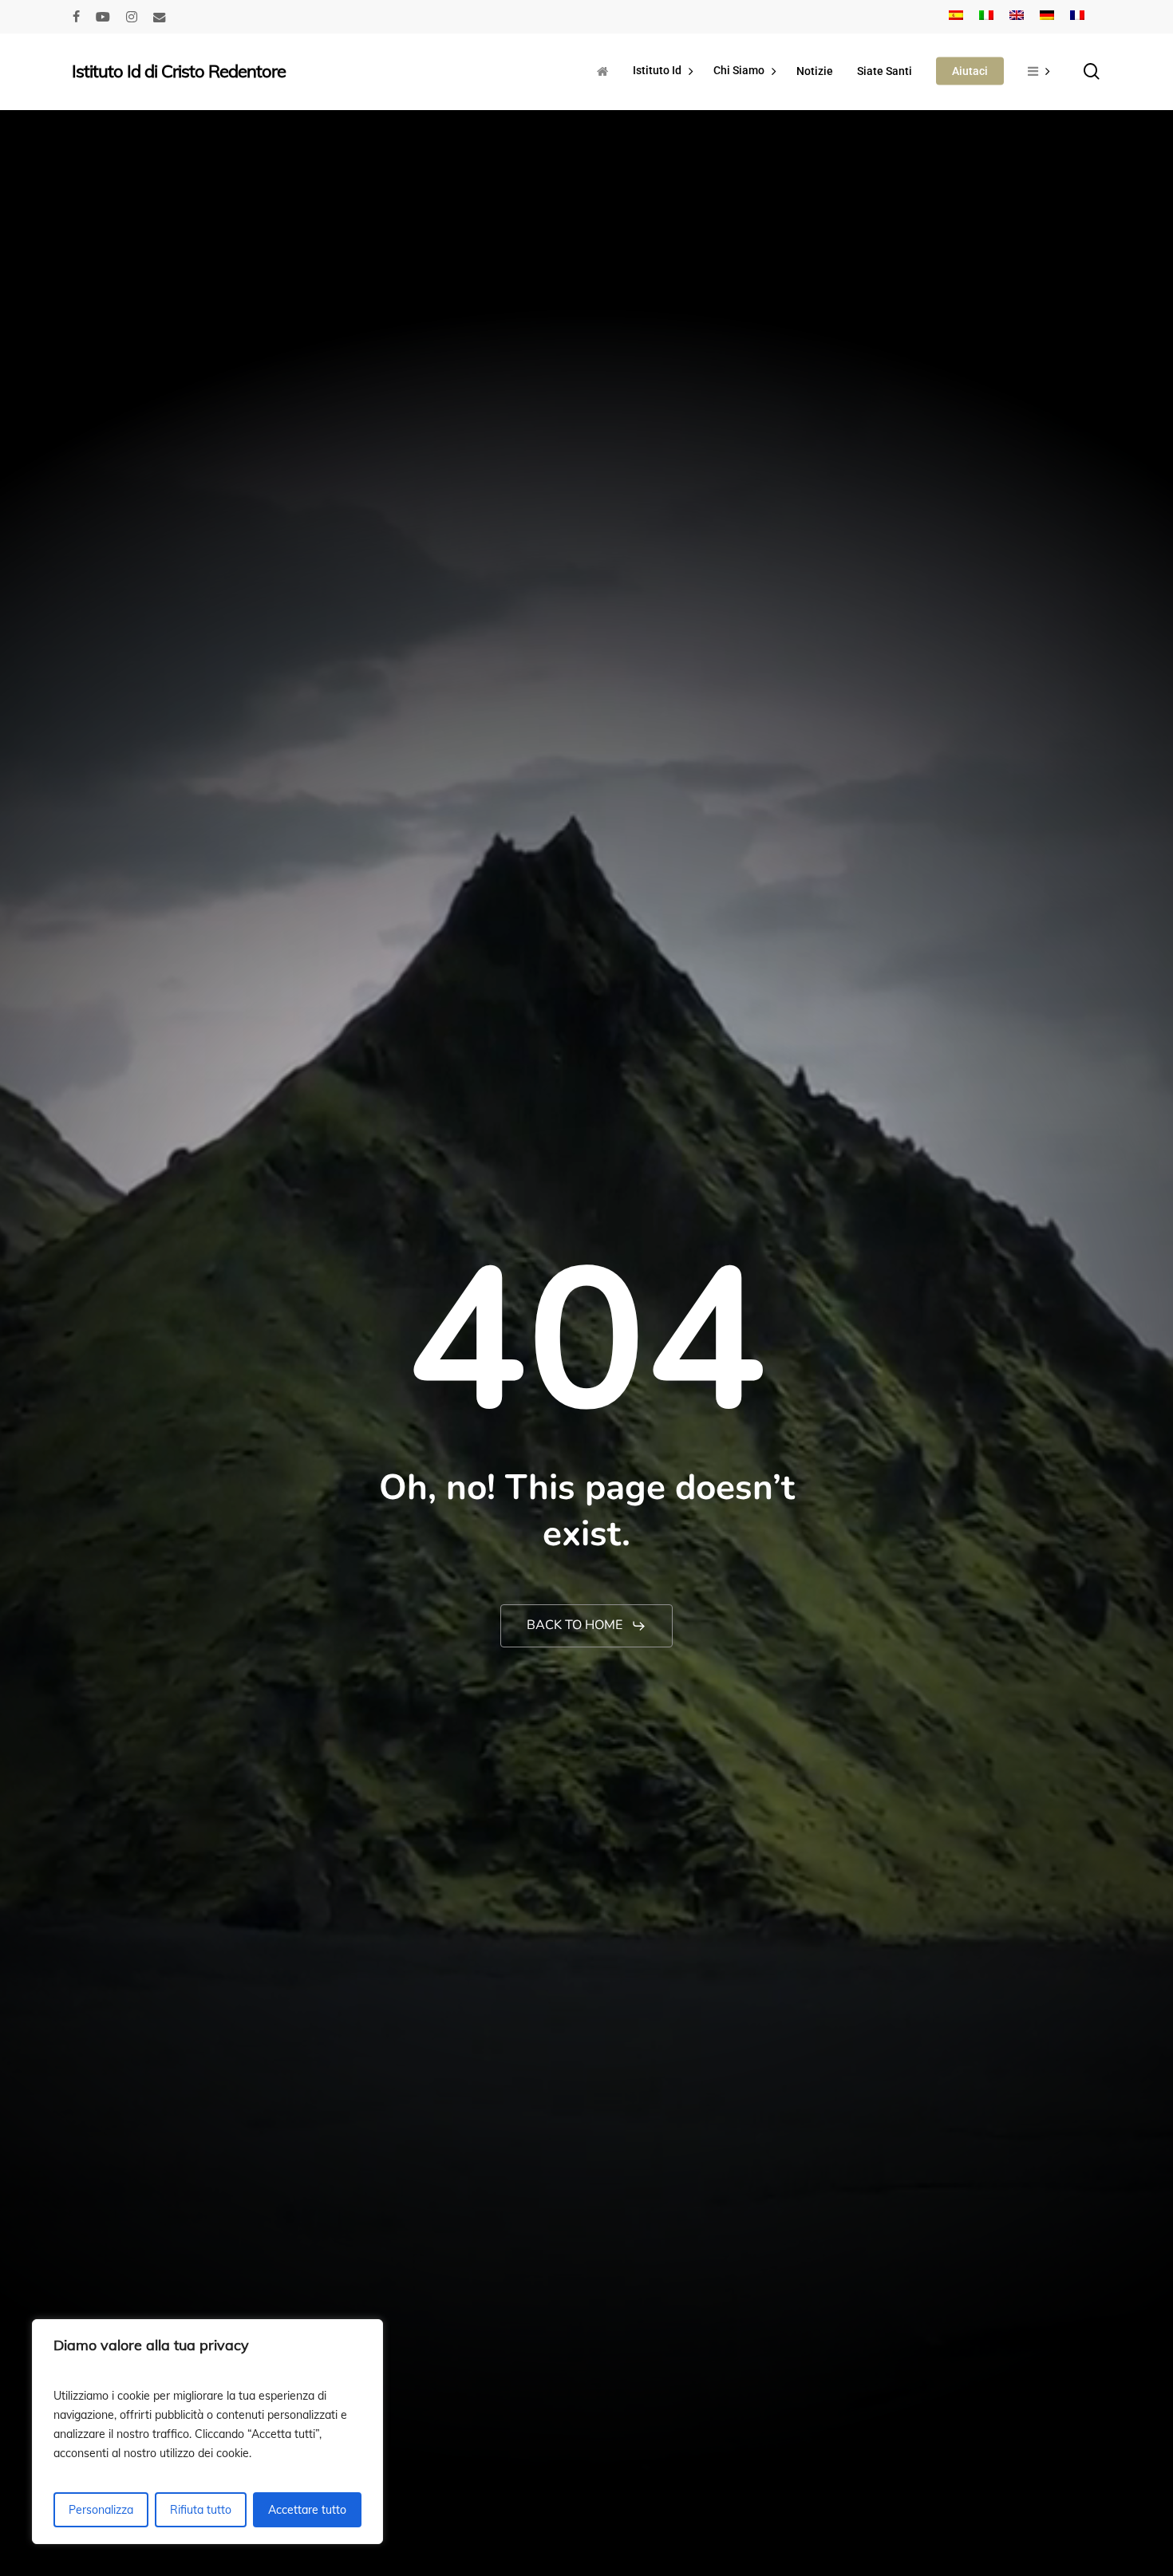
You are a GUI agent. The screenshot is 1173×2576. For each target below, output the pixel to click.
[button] (586, 1626)
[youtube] (103, 17)
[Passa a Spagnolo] (956, 17)
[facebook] (76, 17)
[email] (160, 17)
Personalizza (101, 2510)
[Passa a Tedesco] (1047, 17)
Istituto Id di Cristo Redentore (179, 71)
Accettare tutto (307, 2510)
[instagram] (132, 17)
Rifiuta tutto (201, 2510)
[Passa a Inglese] (1017, 17)
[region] (207, 2432)
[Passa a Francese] (1077, 17)
